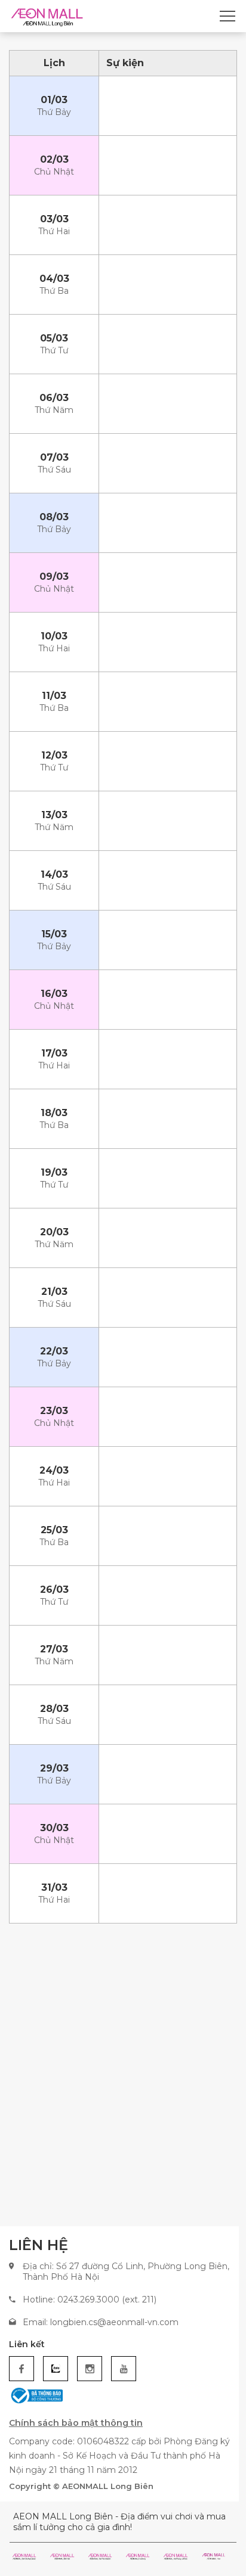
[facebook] (21, 2369)
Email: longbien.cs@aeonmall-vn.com (101, 2322)
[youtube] (124, 2369)
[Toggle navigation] (227, 16)
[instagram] (90, 2369)
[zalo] (56, 2369)
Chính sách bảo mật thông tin (76, 2423)
